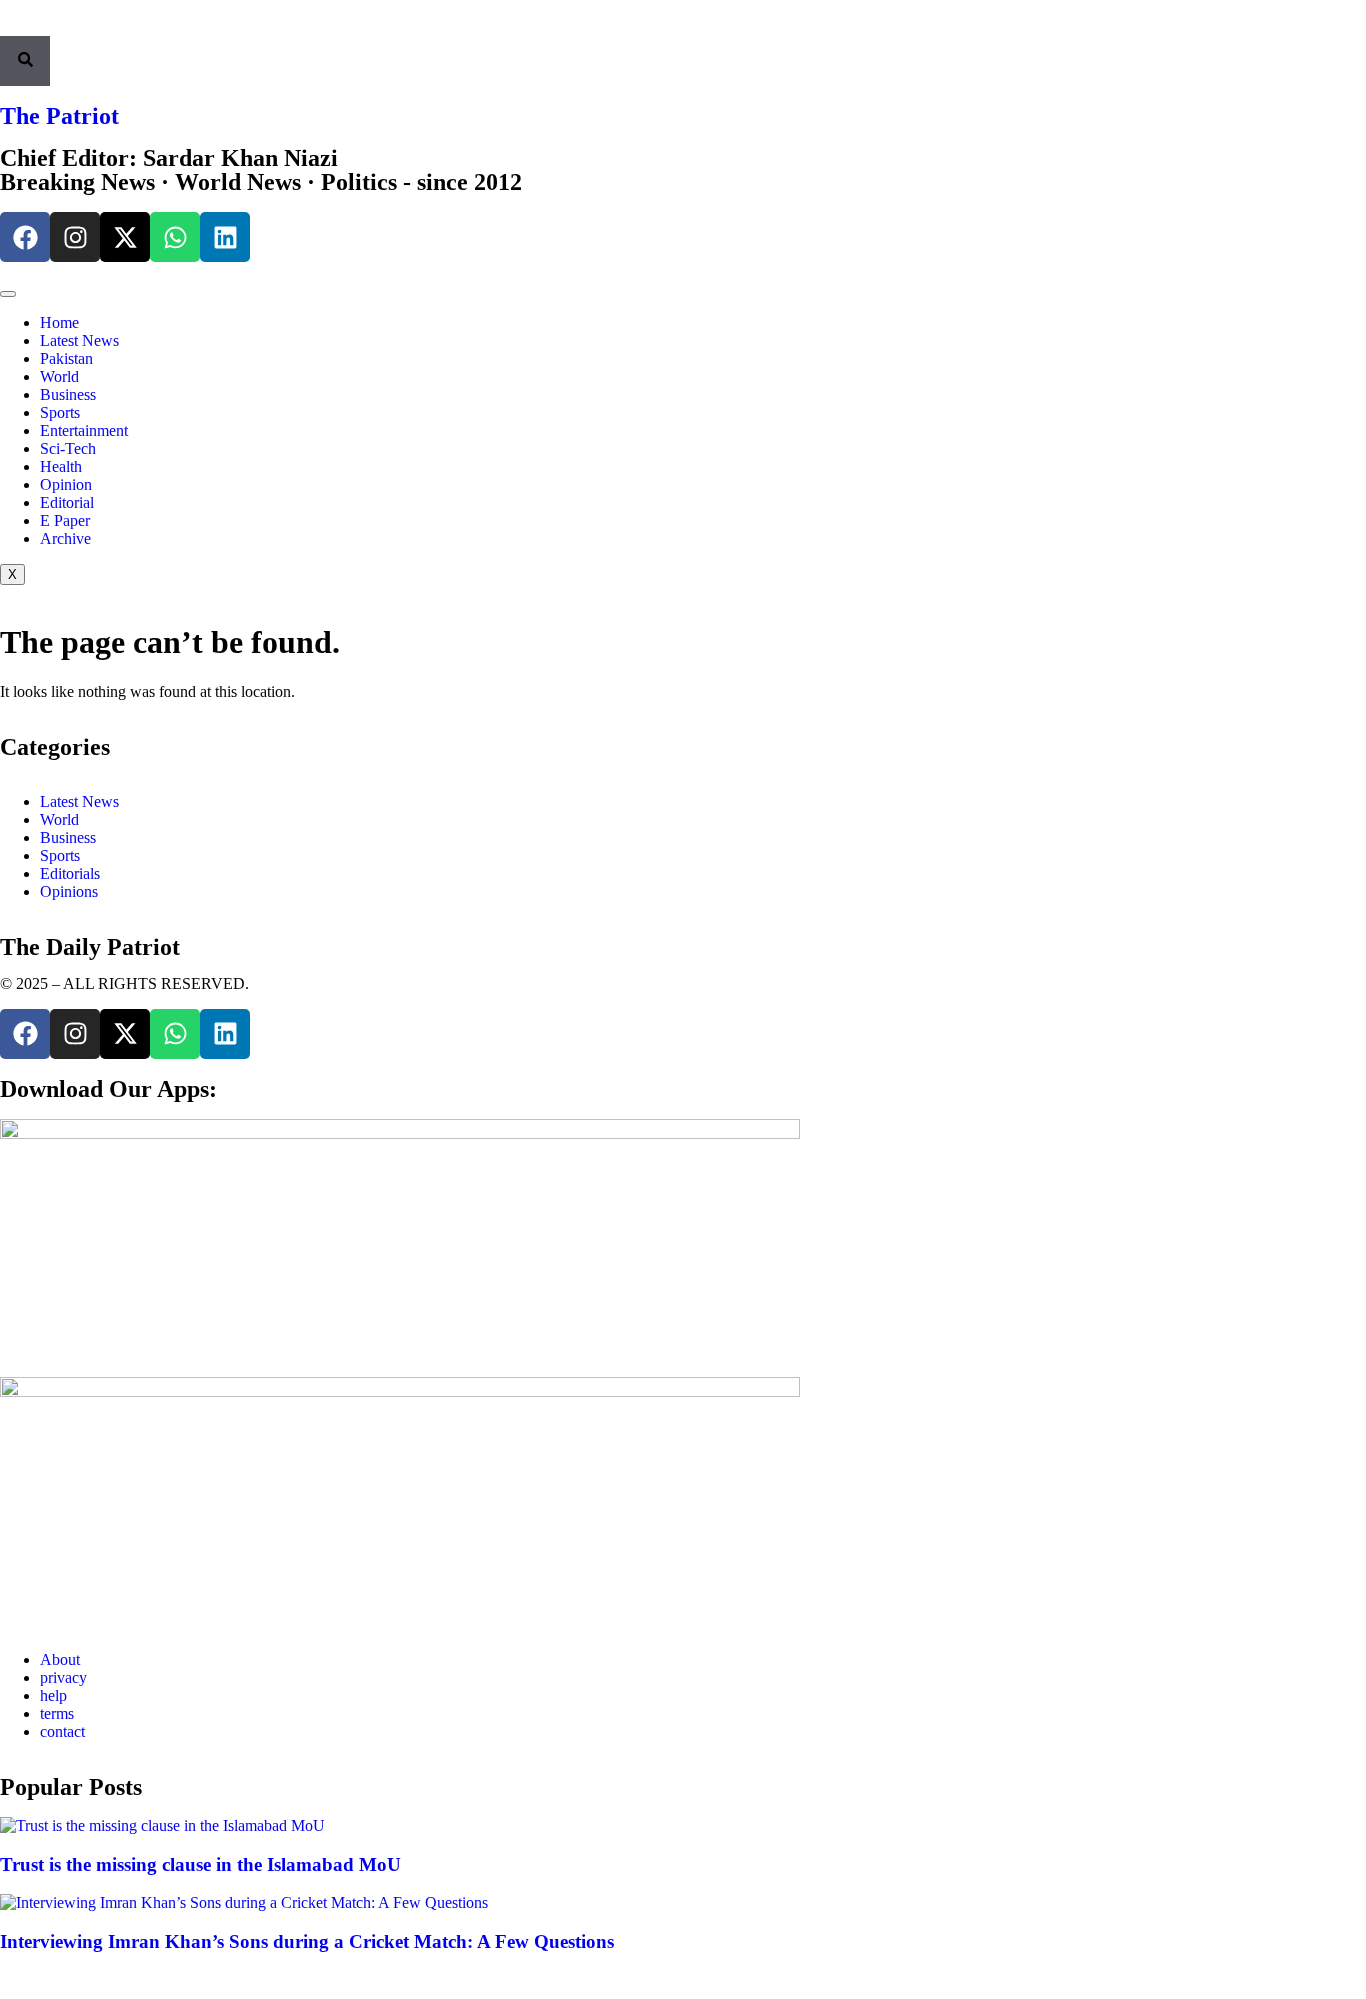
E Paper (65, 520)
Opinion (66, 484)
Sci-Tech (68, 448)
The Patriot (59, 116)
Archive (65, 538)
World (59, 376)
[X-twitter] (125, 237)
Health (61, 466)
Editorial (67, 502)
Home (59, 322)
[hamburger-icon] (8, 294)
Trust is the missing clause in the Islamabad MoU (200, 1864)
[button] (6, 27)
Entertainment (84, 430)
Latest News (79, 340)
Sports (60, 412)
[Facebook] (25, 237)
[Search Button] (25, 61)
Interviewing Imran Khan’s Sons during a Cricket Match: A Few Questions (307, 1941)
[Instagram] (75, 237)
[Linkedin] (225, 237)
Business (68, 394)
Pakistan (66, 358)
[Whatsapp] (175, 237)
